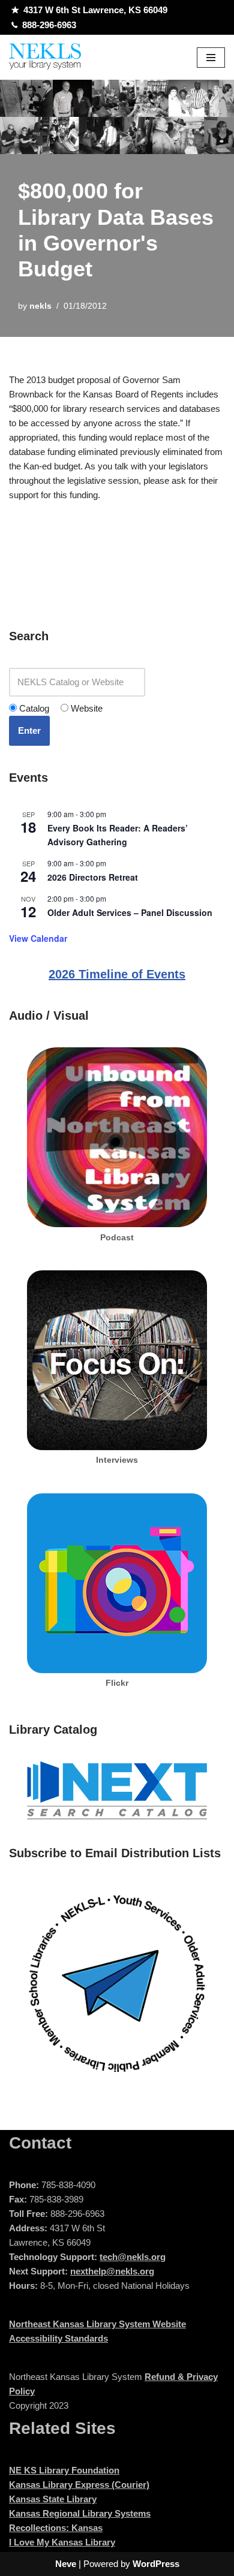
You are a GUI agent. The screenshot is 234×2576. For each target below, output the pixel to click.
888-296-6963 (49, 25)
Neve (66, 2564)
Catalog (33, 708)
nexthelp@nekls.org (112, 2271)
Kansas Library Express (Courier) (79, 2485)
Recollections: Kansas (56, 2528)
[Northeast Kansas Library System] (45, 57)
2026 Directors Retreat (93, 877)
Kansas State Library (53, 2499)
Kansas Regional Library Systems (80, 2513)
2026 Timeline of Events (117, 974)
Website (85, 708)
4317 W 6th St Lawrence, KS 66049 (95, 10)
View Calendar (38, 938)
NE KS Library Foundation (64, 2470)
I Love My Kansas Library (62, 2542)
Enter (29, 730)
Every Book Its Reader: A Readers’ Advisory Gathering (118, 835)
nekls (40, 306)
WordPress (156, 2564)
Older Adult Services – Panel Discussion (130, 912)
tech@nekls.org (133, 2257)
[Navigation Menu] (211, 58)
